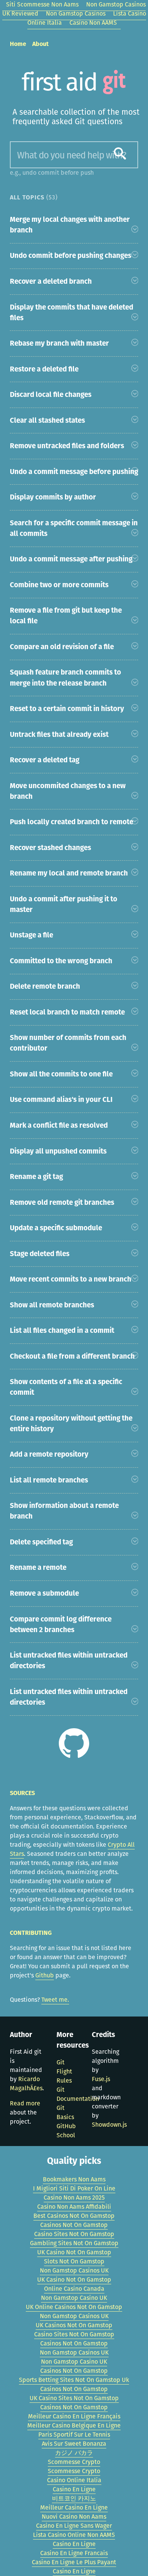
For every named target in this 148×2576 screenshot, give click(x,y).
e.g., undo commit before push (52, 173)
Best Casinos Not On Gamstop (74, 2216)
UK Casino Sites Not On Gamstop (74, 2398)
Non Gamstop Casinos (76, 13)
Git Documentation (78, 2094)
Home (18, 44)
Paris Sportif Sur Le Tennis (74, 2435)
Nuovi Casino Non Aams (74, 2517)
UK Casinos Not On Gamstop (74, 2325)
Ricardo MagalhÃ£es (26, 2084)
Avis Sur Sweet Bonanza (74, 2444)
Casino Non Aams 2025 (74, 2198)
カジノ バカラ (74, 2453)
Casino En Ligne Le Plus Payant (74, 2562)
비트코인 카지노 (74, 2498)
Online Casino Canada (74, 2289)
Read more (25, 2103)
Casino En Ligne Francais (74, 2553)
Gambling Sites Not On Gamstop (74, 2243)
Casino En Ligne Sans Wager (74, 2526)
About (40, 44)
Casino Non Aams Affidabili (74, 2207)
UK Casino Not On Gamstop (74, 2252)
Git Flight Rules (64, 2071)
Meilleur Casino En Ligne (74, 2507)
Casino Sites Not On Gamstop (74, 2234)
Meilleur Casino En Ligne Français (74, 2416)
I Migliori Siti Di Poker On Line (74, 2188)
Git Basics (65, 2112)
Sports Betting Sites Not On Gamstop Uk (74, 2380)
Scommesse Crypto (74, 2462)
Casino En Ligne (74, 2489)
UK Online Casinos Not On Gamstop (74, 2307)
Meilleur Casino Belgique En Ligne (74, 2425)
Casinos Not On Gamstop (74, 2225)
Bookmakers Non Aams (74, 2179)
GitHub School (66, 2131)
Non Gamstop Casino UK (74, 2298)
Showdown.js (109, 2125)
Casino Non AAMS (93, 23)
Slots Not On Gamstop (74, 2261)
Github (45, 1975)
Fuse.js (101, 2079)
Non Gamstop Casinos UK (74, 2270)
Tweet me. (55, 2000)
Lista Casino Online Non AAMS (74, 2535)
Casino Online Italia (74, 2480)
